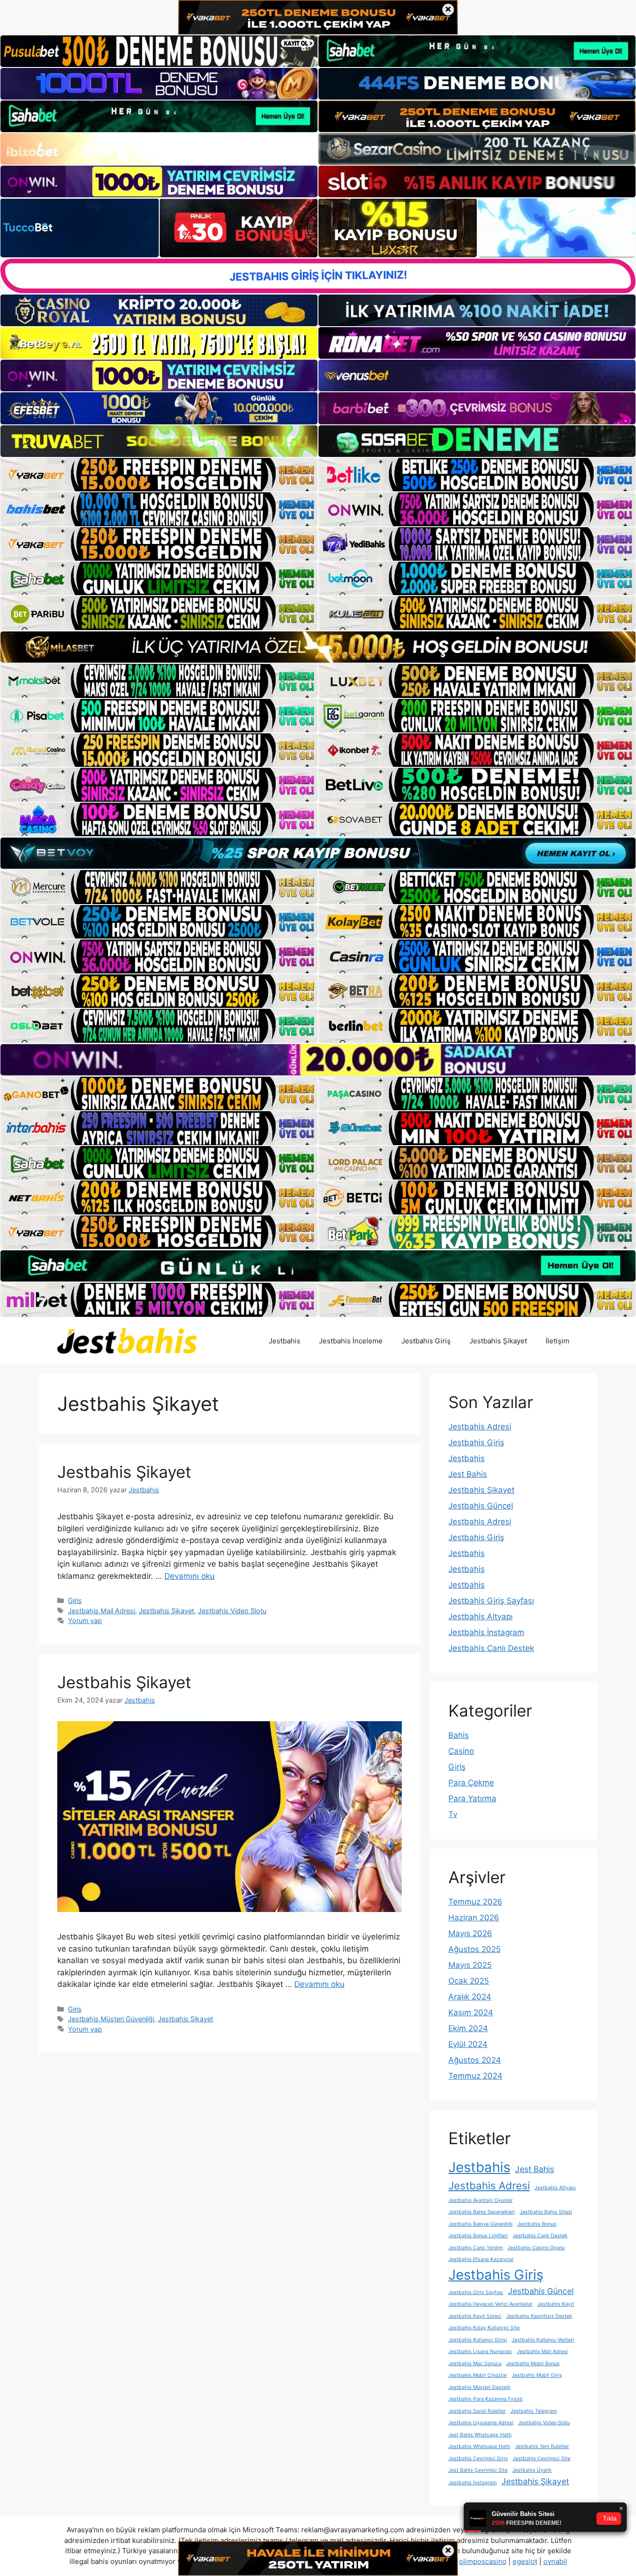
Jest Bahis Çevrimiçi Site (478, 2470)
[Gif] (318, 647)
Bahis (459, 1735)
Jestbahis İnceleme (351, 1341)
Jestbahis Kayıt (556, 2304)
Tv (453, 1814)
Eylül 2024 (468, 2044)
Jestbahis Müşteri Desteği (480, 2387)
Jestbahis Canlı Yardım (476, 2248)
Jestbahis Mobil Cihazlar (478, 2375)
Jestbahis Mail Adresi (101, 1611)
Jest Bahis (468, 1474)
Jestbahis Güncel (481, 1506)
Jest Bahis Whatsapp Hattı (480, 2435)
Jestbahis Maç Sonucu (475, 2364)
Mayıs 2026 (470, 1933)
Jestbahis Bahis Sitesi (546, 2212)
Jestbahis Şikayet (498, 1341)
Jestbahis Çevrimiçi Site (541, 2459)
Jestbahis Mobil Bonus (533, 2364)
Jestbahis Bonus (537, 2224)
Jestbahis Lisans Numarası (480, 2351)
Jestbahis (284, 1341)
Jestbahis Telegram (534, 2411)
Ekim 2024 (468, 2028)
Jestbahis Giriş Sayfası (491, 1601)
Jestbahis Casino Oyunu (536, 2248)
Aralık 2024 (470, 1997)
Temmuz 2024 (475, 2076)
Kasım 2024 (471, 2012)
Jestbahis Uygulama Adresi (481, 2423)
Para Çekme (471, 1783)
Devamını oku (189, 1576)
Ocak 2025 (469, 1981)
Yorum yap (85, 1620)
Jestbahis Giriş (426, 1341)
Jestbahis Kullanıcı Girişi (478, 2340)
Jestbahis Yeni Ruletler (542, 2446)
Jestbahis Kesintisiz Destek (539, 2316)
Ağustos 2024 (475, 2060)
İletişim (558, 1341)
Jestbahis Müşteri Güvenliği (111, 2019)
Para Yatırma (472, 1798)
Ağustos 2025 (474, 1949)
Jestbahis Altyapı (480, 1617)
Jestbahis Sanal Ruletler (477, 2411)
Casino (461, 1751)
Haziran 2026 (474, 1918)
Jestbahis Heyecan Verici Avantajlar (491, 2304)
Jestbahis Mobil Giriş (537, 2375)
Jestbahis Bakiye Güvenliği (480, 2224)
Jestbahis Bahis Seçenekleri (482, 2212)
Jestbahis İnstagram (486, 1632)
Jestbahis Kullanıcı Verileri (543, 2340)
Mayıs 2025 (470, 1965)
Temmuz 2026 (475, 1902)
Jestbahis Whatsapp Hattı (479, 2446)
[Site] (159, 475)
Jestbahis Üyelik (532, 2470)
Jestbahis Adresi (480, 1427)
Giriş (75, 1600)
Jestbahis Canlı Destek (491, 1648)
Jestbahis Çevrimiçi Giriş (478, 2459)
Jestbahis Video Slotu (232, 1611)
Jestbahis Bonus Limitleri (478, 2236)
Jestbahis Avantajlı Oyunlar (480, 2200)
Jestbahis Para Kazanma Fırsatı (486, 2399)
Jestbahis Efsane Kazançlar (481, 2259)
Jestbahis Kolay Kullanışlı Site (484, 2328)
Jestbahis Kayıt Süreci (475, 2316)
